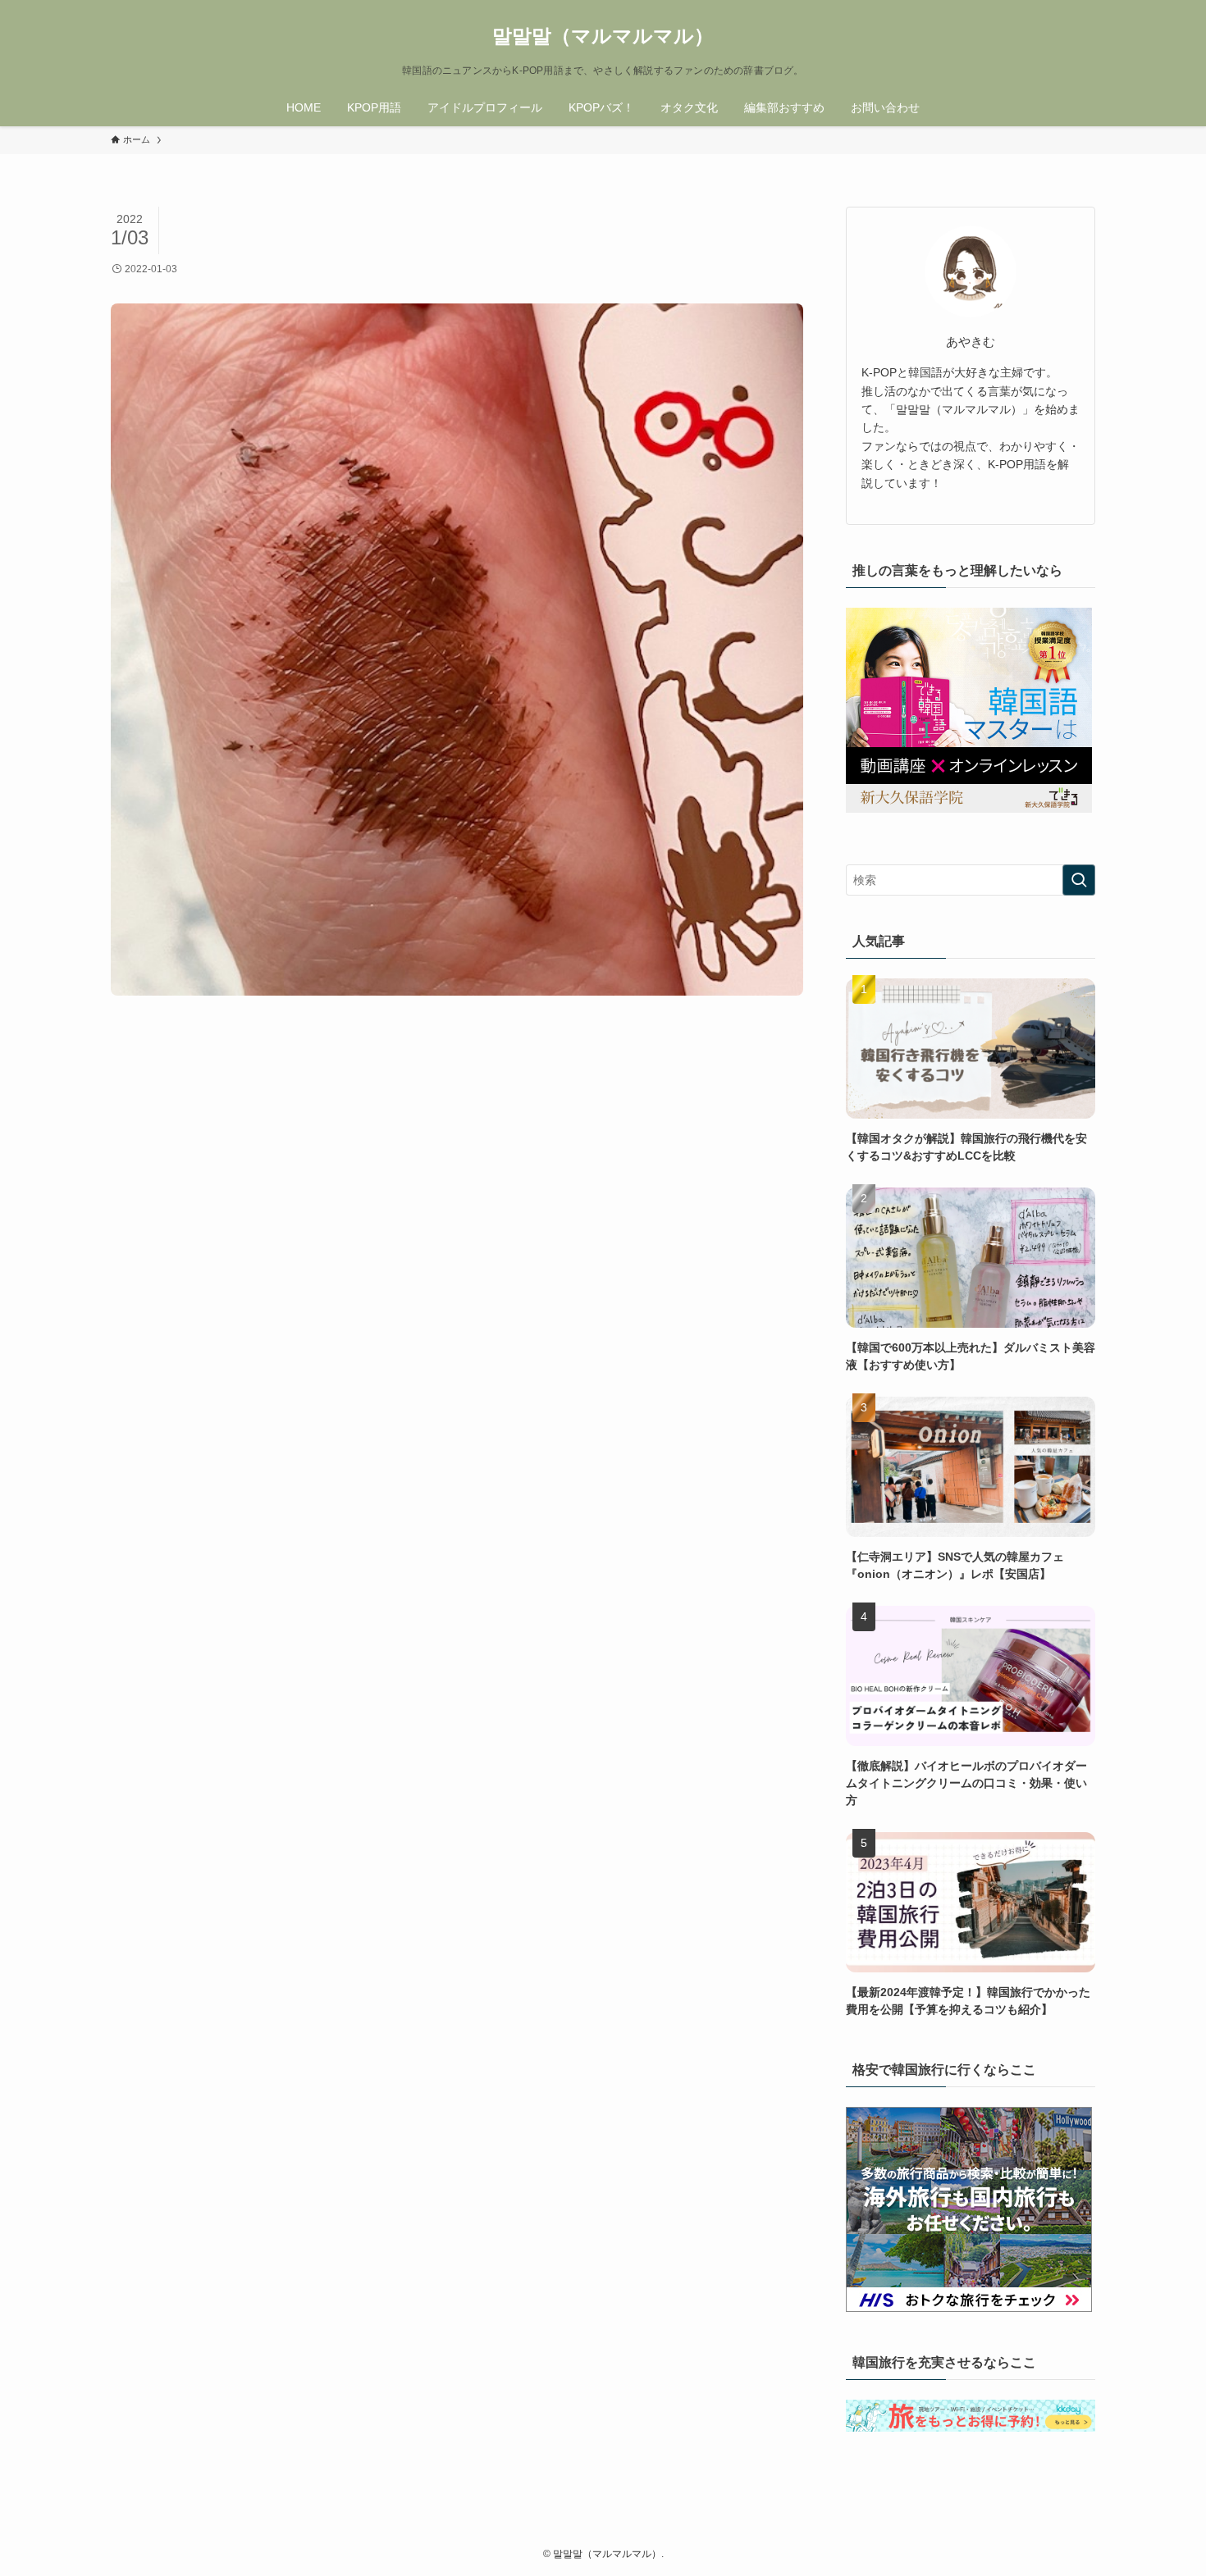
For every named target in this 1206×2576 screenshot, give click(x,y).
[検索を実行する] (1079, 880)
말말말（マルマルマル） (603, 36)
